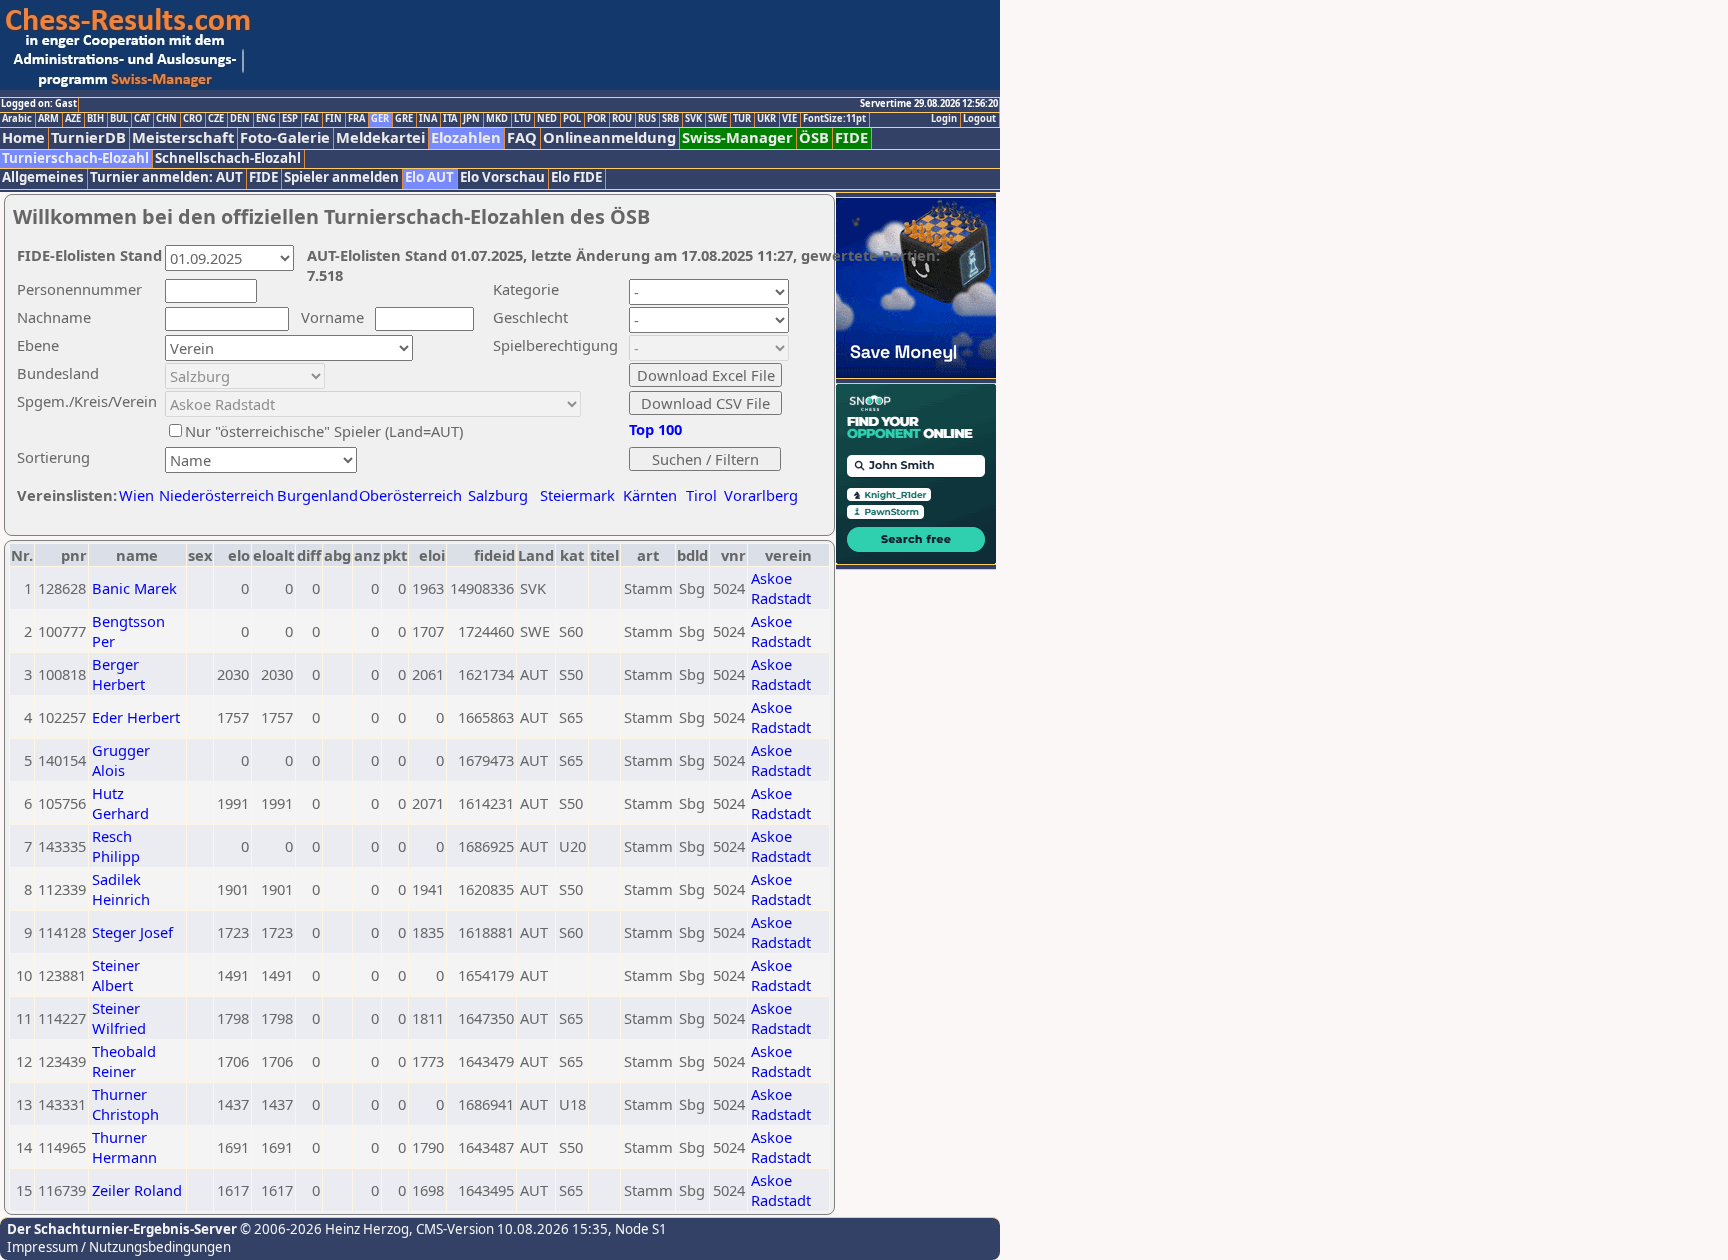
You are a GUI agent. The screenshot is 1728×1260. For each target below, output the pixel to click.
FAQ (522, 137)
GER (380, 119)
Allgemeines (43, 177)
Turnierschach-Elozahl (75, 158)
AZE (73, 119)
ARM (48, 119)
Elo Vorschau (502, 177)
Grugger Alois (121, 760)
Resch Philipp (116, 846)
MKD (497, 119)
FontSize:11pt (834, 119)
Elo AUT (429, 177)
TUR (742, 119)
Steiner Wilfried (119, 1018)
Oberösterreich (410, 495)
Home (23, 137)
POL (572, 119)
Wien (136, 495)
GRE (404, 119)
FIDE (851, 137)
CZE (216, 119)
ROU (622, 119)
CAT (142, 119)
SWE (717, 119)
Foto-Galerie (285, 137)
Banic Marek (134, 588)
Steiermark (577, 495)
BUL (119, 119)
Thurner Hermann (124, 1147)
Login (944, 119)
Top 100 (655, 429)
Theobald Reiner (124, 1061)
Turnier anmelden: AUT (166, 177)
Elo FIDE (576, 177)
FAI (311, 119)
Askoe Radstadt (781, 588)
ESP (290, 119)
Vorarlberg (761, 495)
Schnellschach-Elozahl (228, 158)
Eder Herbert (136, 717)
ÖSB (814, 137)
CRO (192, 119)
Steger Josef (132, 932)
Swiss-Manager (737, 137)
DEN (240, 119)
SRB (670, 119)
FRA (356, 119)
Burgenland (317, 495)
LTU (522, 119)
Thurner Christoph (125, 1104)
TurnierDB (88, 137)
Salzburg (498, 495)
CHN (166, 119)
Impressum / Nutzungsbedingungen (119, 1247)
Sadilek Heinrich (121, 889)
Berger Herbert (118, 674)
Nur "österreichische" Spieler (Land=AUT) (324, 431)
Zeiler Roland (137, 1190)
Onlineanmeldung (609, 137)
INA (428, 119)
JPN (471, 119)
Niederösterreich (213, 495)
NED (547, 119)
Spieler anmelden (341, 177)
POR (596, 119)
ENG (266, 119)
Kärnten (650, 495)
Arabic (17, 119)
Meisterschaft (183, 137)
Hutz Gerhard (120, 803)
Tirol (701, 495)
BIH (95, 119)
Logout (979, 119)
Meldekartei (380, 137)
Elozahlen (466, 137)
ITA (450, 119)
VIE (789, 119)
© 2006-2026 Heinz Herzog (323, 1229)
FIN (333, 119)
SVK (693, 119)
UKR (766, 119)
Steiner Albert (116, 975)
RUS (647, 119)
